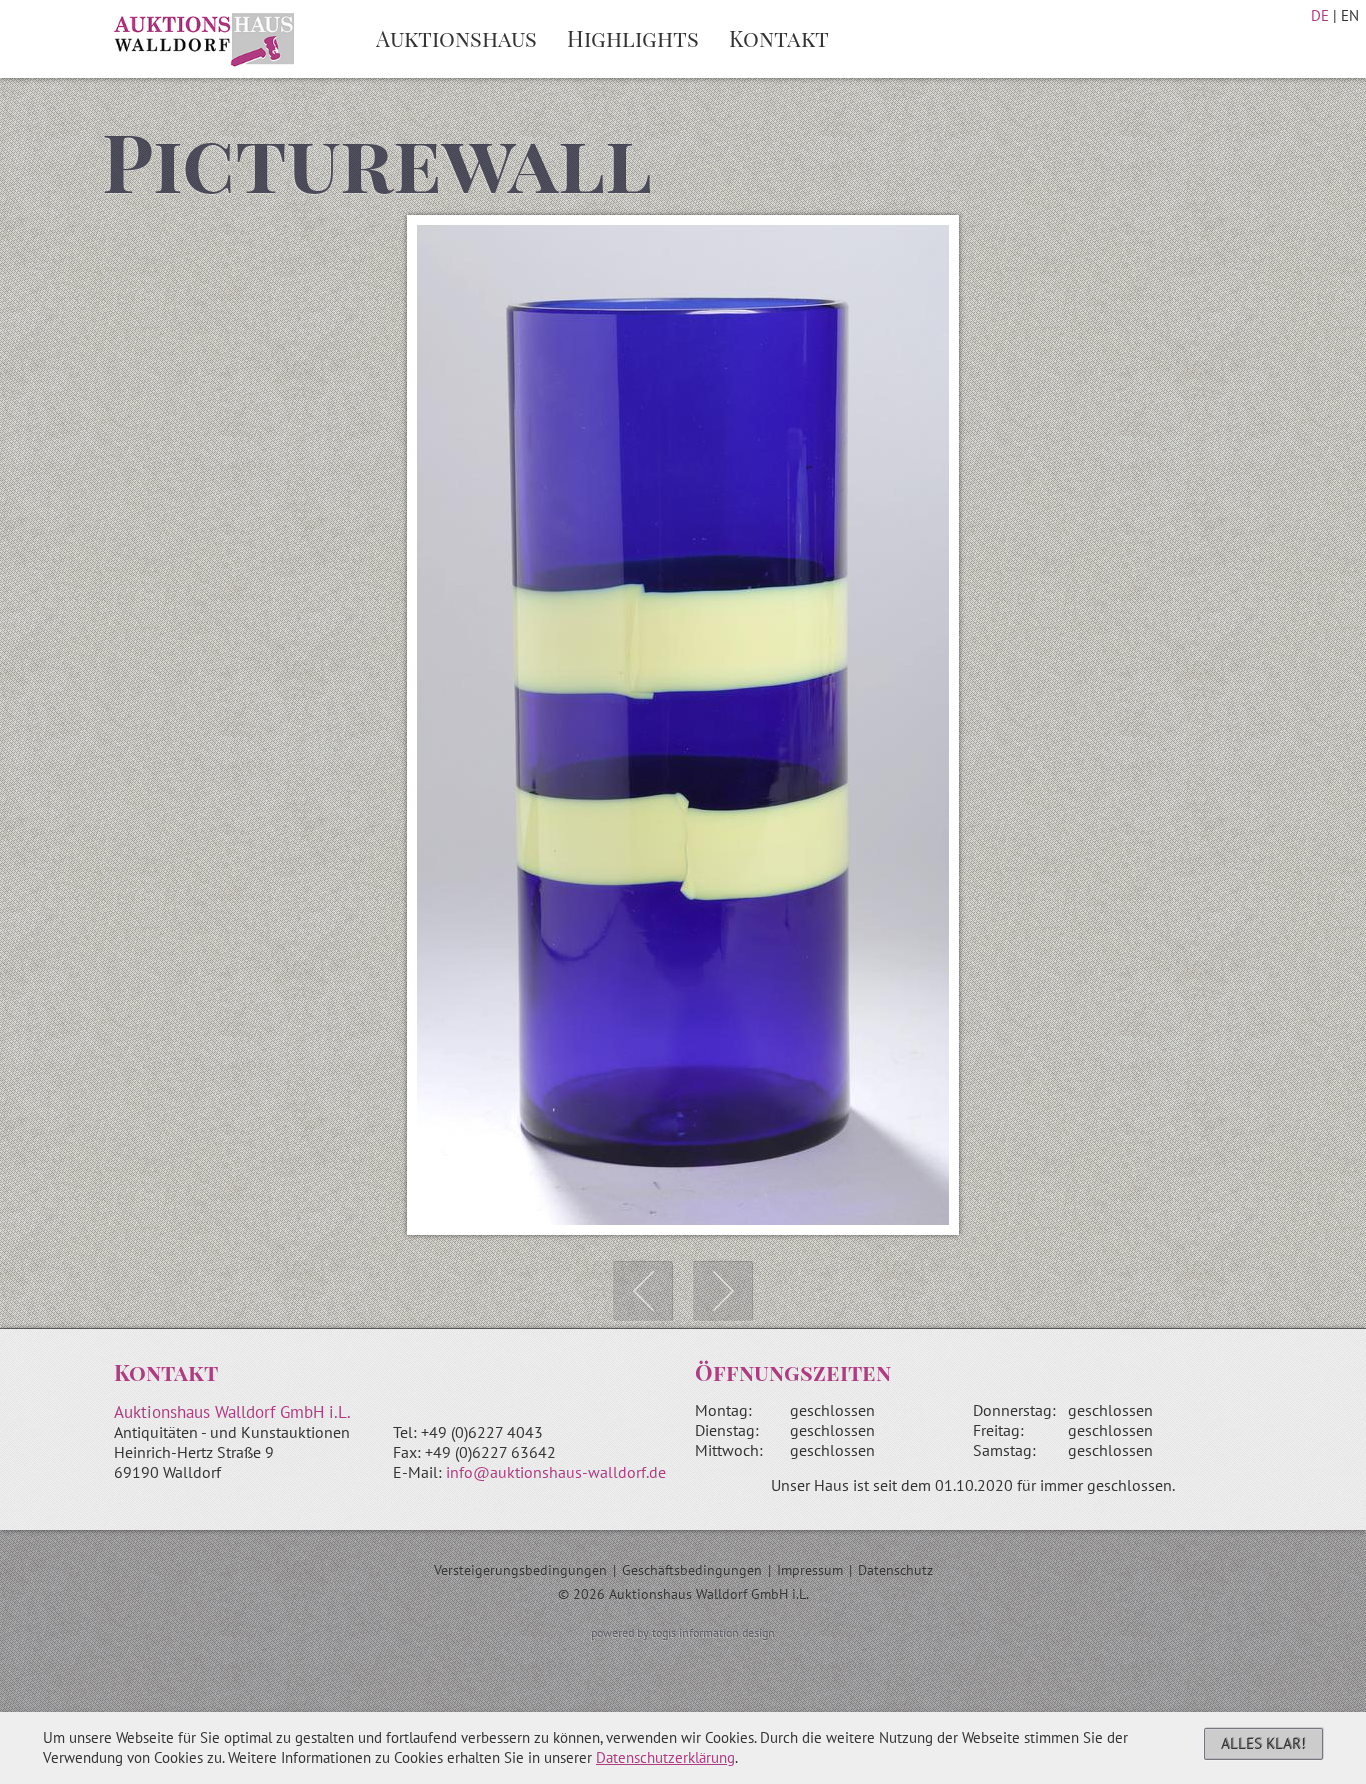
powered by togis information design (683, 1632)
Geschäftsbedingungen (692, 1570)
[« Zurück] (643, 1291)
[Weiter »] (723, 1291)
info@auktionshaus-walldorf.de (556, 1472)
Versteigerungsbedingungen (520, 1570)
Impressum (810, 1570)
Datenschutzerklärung (665, 1757)
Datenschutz (895, 1570)
